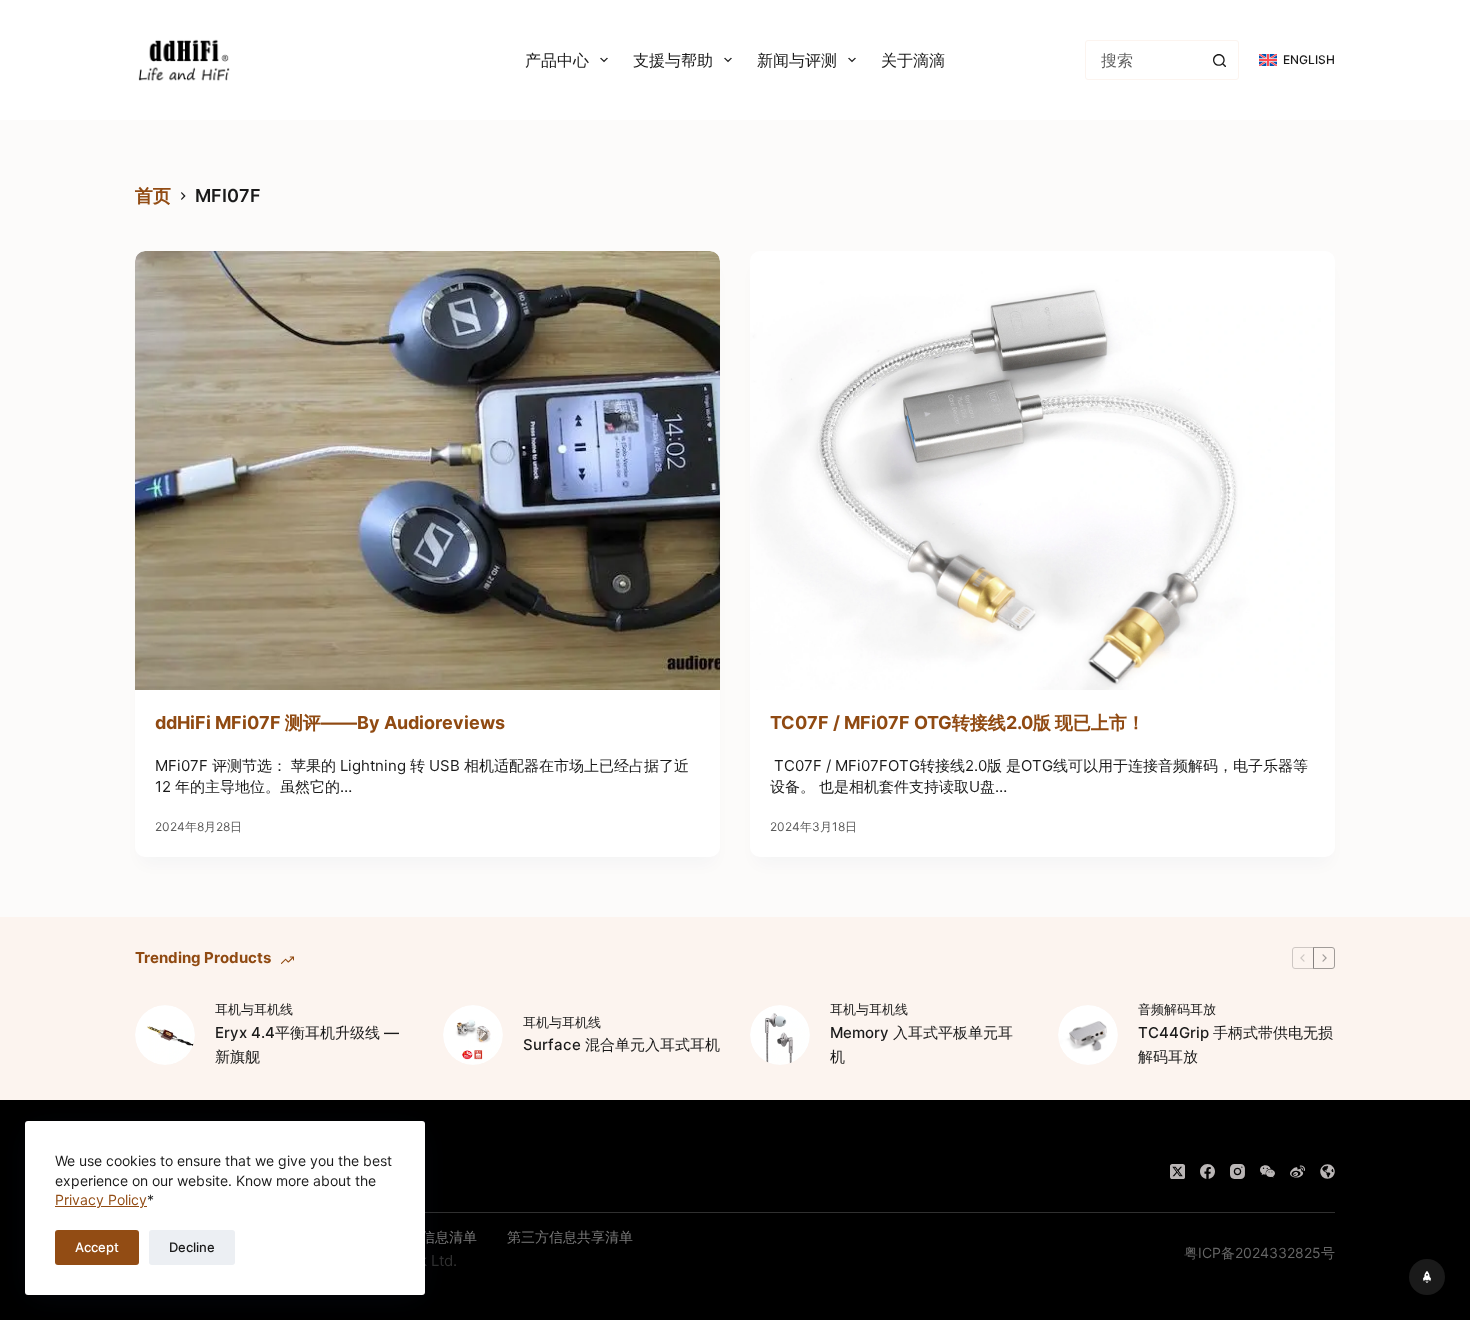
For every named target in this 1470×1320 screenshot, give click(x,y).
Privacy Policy (101, 1199)
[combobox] (1143, 60)
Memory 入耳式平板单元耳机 (921, 1045)
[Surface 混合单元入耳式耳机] (473, 1035)
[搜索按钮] (1219, 60)
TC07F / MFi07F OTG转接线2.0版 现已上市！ (957, 722)
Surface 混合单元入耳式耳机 (621, 1044)
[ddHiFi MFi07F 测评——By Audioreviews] (427, 470)
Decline (192, 1247)
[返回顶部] (1427, 1277)
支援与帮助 (673, 60)
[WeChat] (1267, 1171)
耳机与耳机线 (254, 1009)
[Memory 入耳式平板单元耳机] (780, 1035)
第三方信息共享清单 (570, 1236)
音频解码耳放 (1177, 1009)
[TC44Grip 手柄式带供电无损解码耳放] (1088, 1035)
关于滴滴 (913, 60)
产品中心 (557, 60)
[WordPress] (1327, 1171)
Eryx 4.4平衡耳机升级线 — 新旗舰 (307, 1045)
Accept (97, 1247)
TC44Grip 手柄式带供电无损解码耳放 (1235, 1045)
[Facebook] (1207, 1171)
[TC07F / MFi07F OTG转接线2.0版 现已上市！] (1042, 470)
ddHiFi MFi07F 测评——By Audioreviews (330, 722)
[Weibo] (1297, 1171)
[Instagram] (1237, 1171)
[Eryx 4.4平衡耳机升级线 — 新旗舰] (165, 1035)
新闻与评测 (797, 60)
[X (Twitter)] (1177, 1171)
